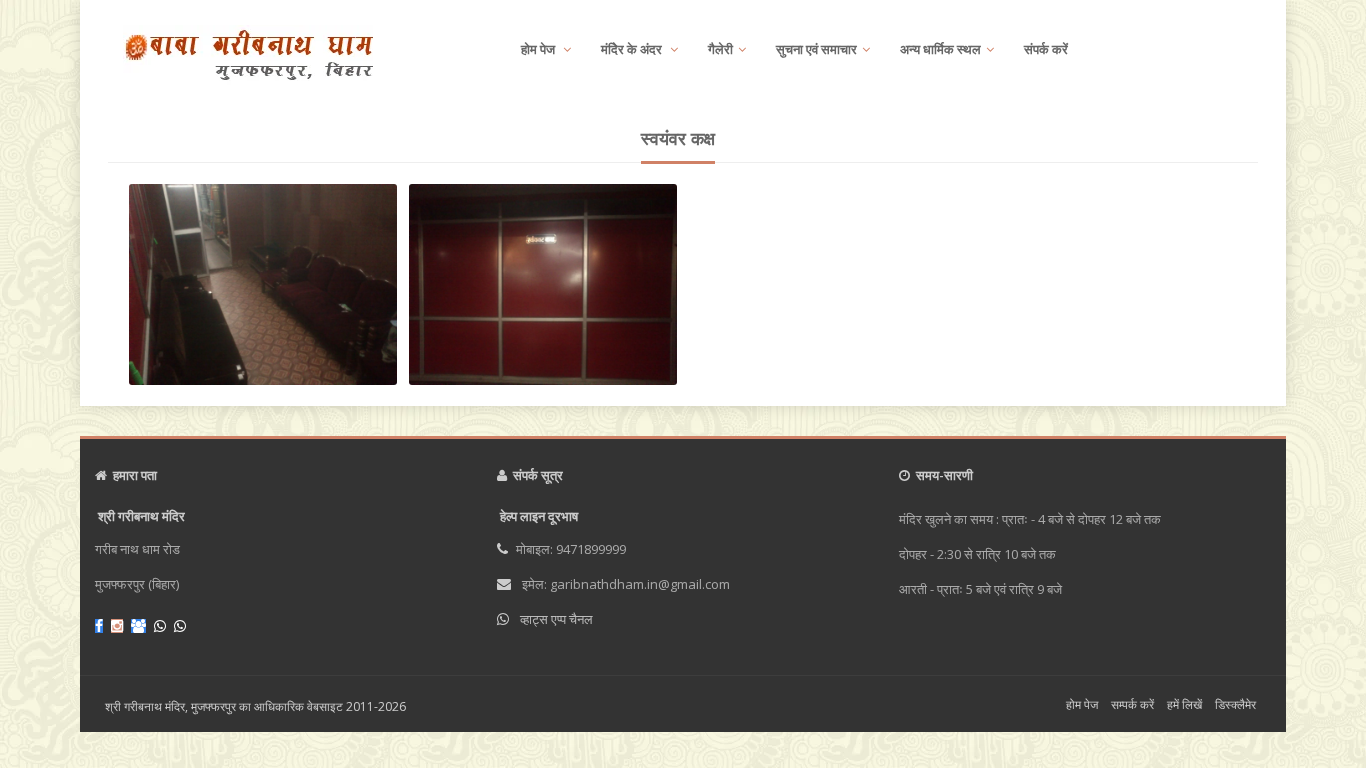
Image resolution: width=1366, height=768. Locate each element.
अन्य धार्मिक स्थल (940, 49)
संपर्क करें (1046, 49)
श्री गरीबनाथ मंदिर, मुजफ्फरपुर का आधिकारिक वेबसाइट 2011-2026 (255, 706)
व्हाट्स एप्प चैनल (556, 619)
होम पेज (539, 49)
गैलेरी (720, 49)
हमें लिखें (1184, 704)
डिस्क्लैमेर (1235, 704)
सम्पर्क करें (1132, 704)
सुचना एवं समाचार (816, 49)
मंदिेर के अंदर (633, 49)
